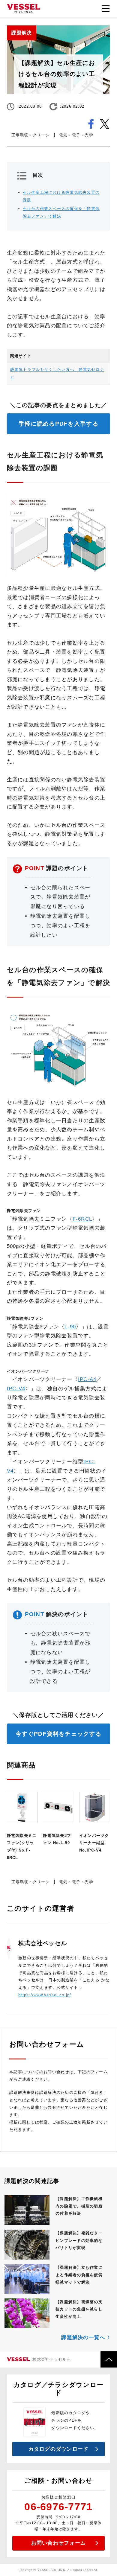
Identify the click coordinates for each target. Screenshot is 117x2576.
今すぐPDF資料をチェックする (58, 1734)
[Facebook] (91, 121)
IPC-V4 (16, 1389)
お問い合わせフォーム (59, 2543)
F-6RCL (82, 1219)
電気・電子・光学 (76, 135)
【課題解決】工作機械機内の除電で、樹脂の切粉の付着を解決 (79, 2206)
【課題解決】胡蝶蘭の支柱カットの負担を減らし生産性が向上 (79, 2309)
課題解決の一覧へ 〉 (87, 2337)
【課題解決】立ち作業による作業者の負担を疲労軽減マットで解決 (79, 2275)
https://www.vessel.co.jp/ (45, 1995)
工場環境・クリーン (31, 135)
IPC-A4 (87, 1379)
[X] (104, 121)
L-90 (70, 1327)
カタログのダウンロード (59, 2449)
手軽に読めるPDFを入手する (58, 424)
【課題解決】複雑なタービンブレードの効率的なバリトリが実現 (79, 2240)
